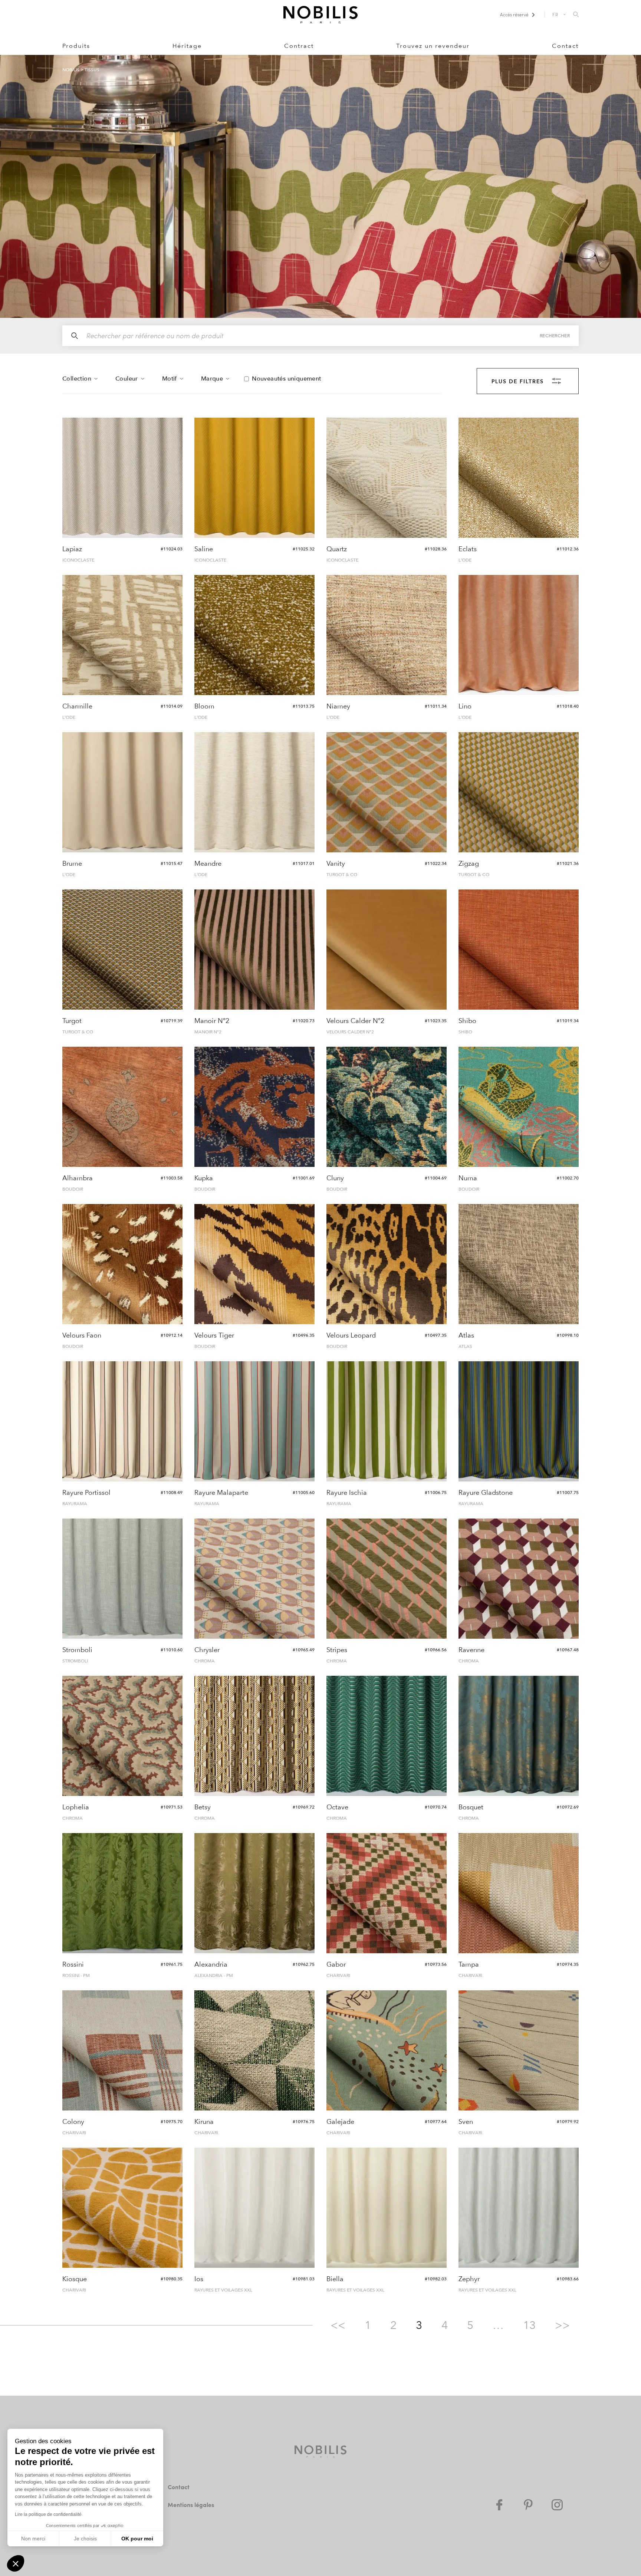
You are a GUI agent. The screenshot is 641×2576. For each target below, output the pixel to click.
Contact (565, 46)
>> (562, 2325)
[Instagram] (557, 2505)
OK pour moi (137, 2539)
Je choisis (85, 2539)
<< (338, 2325)
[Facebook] (499, 2505)
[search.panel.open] (576, 15)
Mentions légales (191, 2505)
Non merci (33, 2539)
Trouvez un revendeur (433, 46)
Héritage (187, 46)
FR (556, 14)
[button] (16, 2563)
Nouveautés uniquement (286, 379)
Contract (299, 46)
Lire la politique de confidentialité (48, 2514)
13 (529, 2325)
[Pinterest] (528, 2505)
